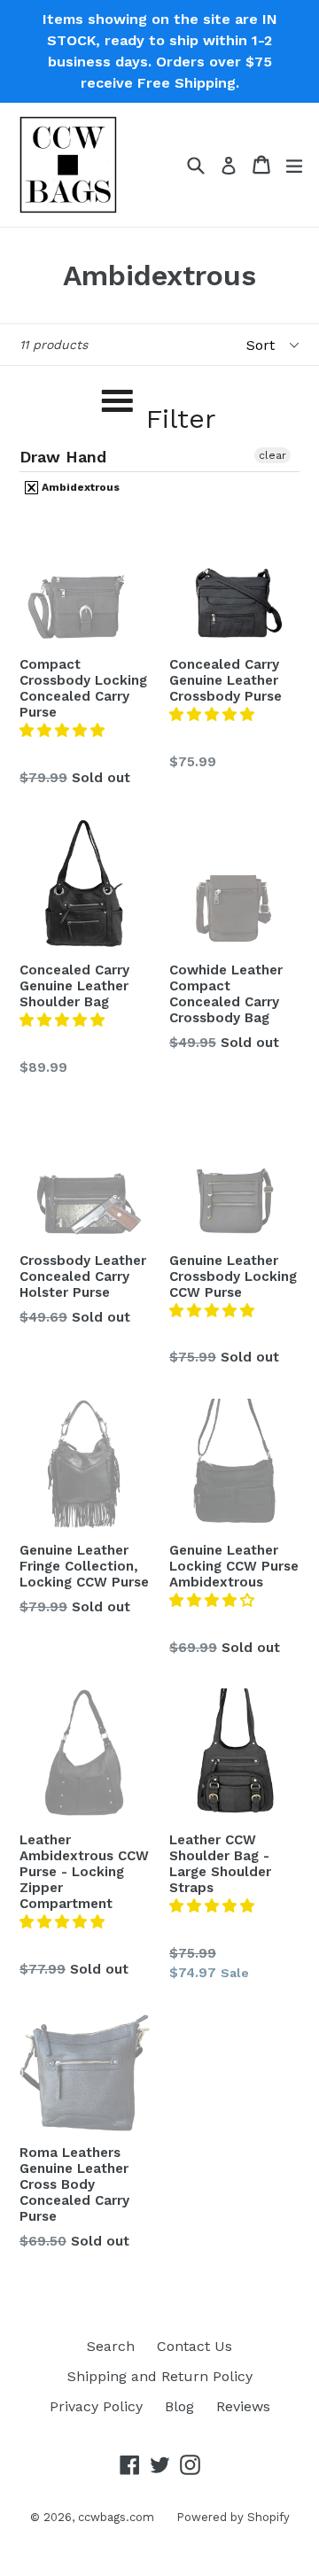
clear (272, 455)
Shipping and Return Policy (160, 2376)
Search (111, 2346)
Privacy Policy (96, 2406)
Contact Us (195, 2346)
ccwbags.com (116, 2517)
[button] (64, 730)
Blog (179, 2406)
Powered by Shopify (233, 2517)
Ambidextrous (79, 487)
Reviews (243, 2406)
